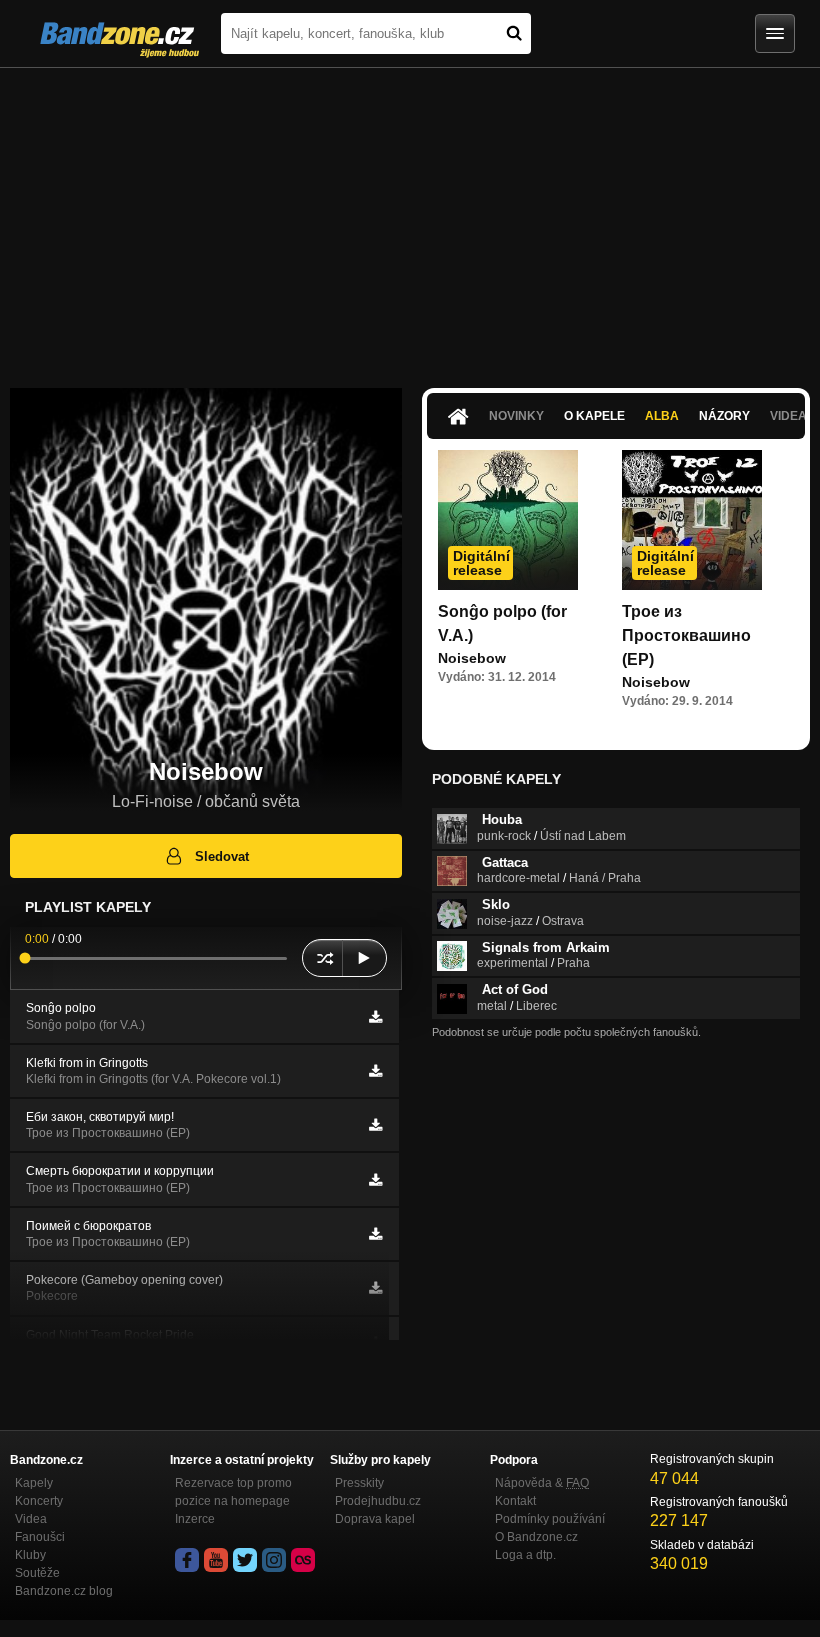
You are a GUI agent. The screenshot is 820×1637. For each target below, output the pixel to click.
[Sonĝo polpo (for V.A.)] (508, 520)
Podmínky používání (550, 1519)
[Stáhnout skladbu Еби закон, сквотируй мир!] (375, 1125)
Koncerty (39, 1501)
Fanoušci (40, 1537)
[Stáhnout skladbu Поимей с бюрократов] (375, 1234)
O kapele (594, 416)
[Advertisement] (410, 218)
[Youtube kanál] (216, 1560)
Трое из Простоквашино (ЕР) (686, 635)
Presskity (359, 1483)
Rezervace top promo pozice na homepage (233, 1492)
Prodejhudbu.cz (378, 1501)
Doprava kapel (375, 1519)
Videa (31, 1519)
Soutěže (37, 1573)
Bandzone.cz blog (64, 1591)
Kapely (34, 1483)
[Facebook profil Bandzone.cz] (187, 1560)
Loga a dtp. (525, 1555)
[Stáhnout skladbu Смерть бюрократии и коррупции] (375, 1180)
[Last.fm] (303, 1560)
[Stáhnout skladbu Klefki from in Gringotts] (375, 1071)
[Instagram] (274, 1560)
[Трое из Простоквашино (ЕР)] (692, 520)
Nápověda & (542, 1483)
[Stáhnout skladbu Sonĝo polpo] (375, 1017)
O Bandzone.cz (536, 1537)
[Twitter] (245, 1560)
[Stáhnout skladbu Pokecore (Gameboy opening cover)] (375, 1288)
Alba (662, 416)
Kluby (30, 1555)
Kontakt (515, 1501)
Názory (724, 416)
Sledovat (222, 856)
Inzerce (195, 1519)
